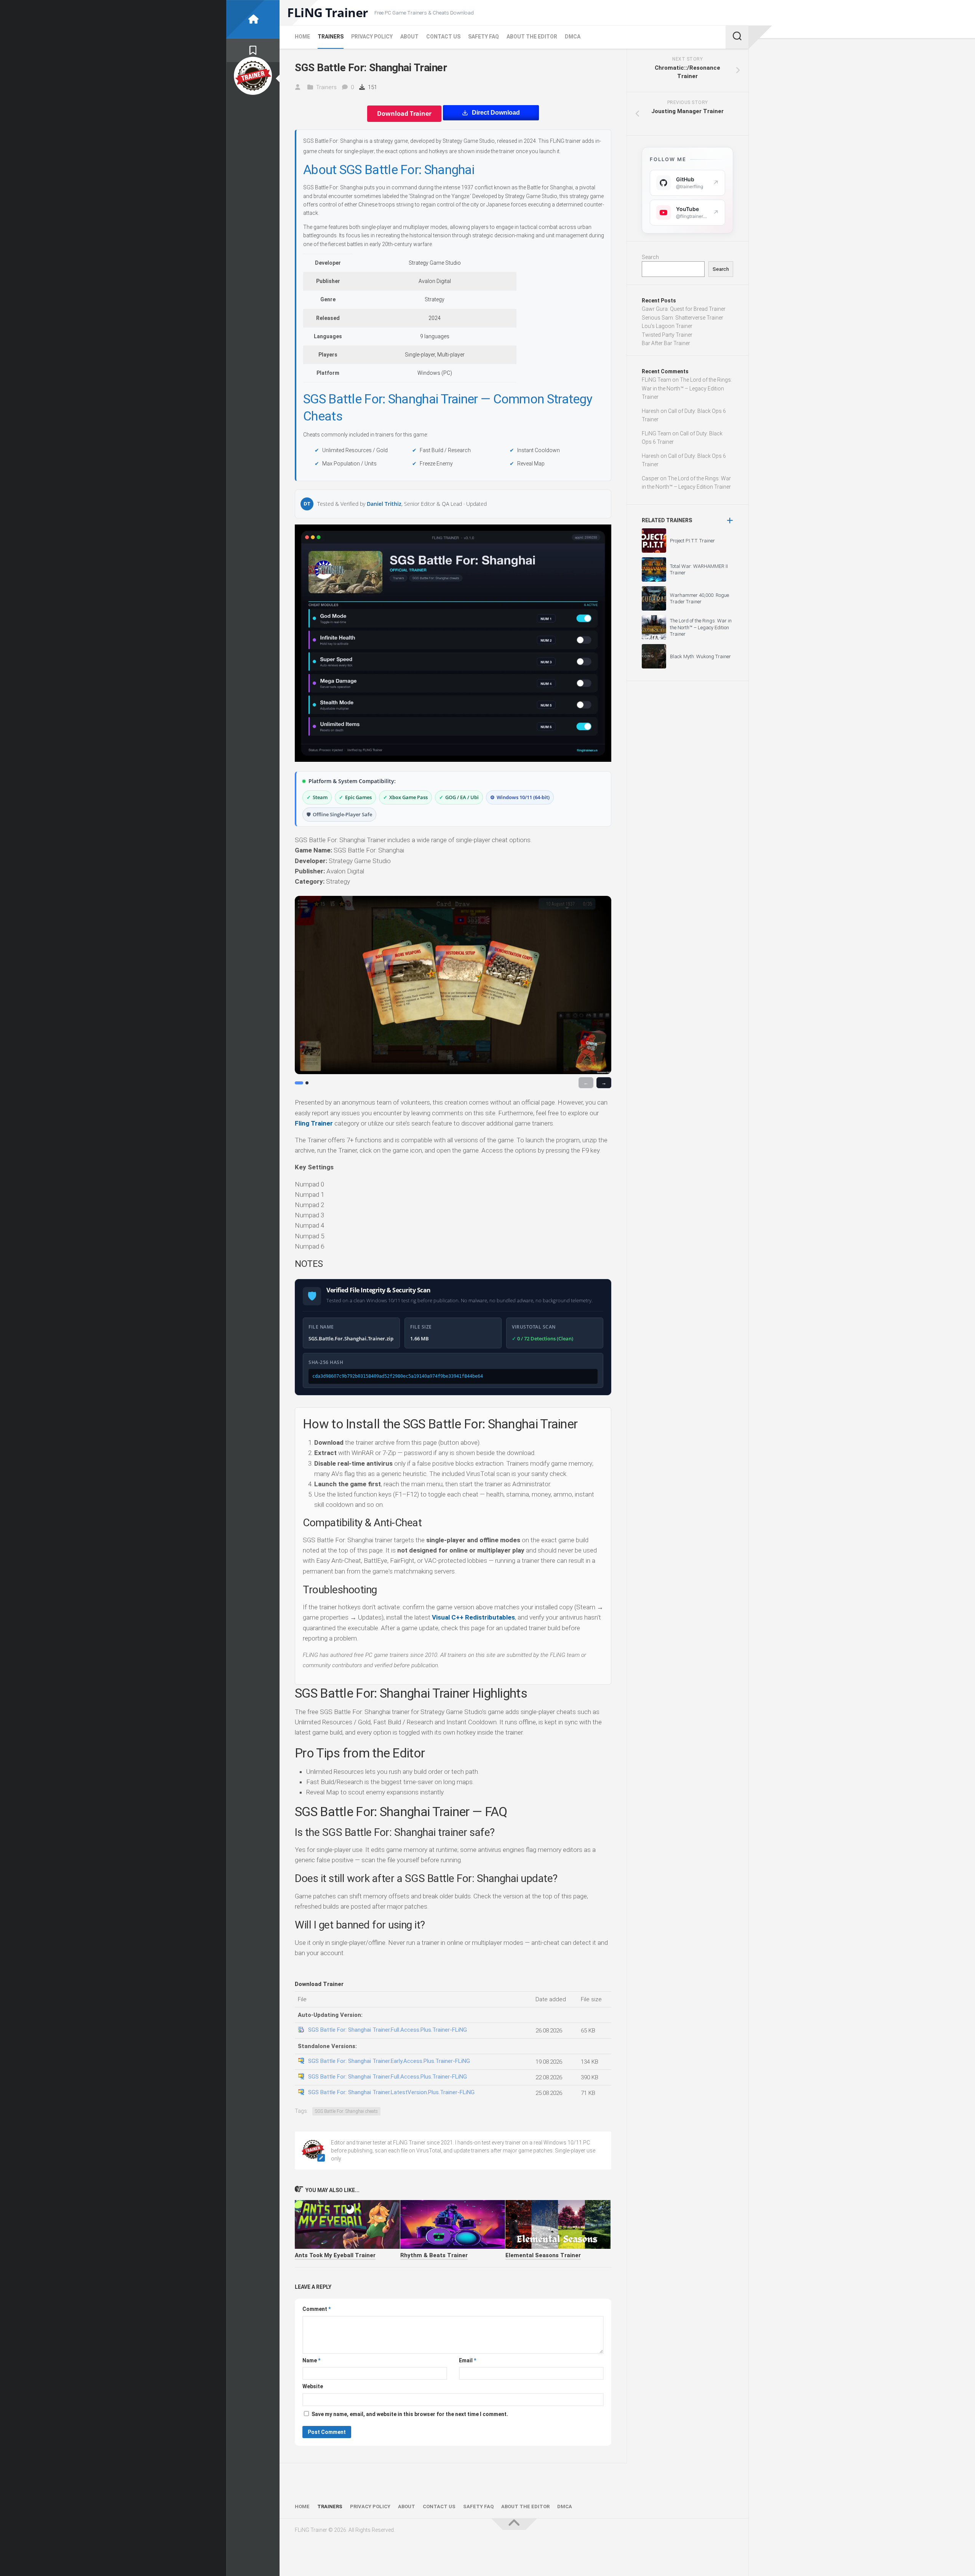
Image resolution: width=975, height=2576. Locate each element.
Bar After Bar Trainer (666, 343)
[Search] (737, 37)
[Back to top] (514, 2524)
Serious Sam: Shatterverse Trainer (682, 318)
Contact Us (443, 37)
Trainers (331, 37)
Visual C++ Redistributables (473, 1617)
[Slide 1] (299, 1083)
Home (302, 37)
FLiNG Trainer (328, 13)
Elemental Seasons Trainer (543, 2255)
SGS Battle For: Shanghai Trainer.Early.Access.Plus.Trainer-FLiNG (389, 2061)
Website (313, 2386)
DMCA (573, 37)
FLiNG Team (656, 380)
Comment (316, 2309)
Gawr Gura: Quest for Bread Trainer (684, 309)
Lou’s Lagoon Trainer (667, 326)
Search (650, 257)
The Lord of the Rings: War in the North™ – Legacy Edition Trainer (687, 388)
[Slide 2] (307, 1083)
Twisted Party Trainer (667, 335)
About (409, 37)
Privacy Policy (372, 37)
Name (311, 2360)
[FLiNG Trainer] (253, 19)
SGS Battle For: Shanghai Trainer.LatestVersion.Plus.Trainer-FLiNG (391, 2092)
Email (468, 2360)
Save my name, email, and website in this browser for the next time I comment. (410, 2414)
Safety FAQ (484, 37)
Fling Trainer (314, 1123)
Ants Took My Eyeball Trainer (335, 2255)
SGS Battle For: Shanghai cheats (346, 2111)
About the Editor (532, 37)
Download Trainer (404, 114)
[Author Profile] (253, 76)
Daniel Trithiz (384, 504)
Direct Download (496, 113)
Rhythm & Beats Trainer (434, 2255)
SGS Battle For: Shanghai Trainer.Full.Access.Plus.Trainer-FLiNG (388, 2030)
